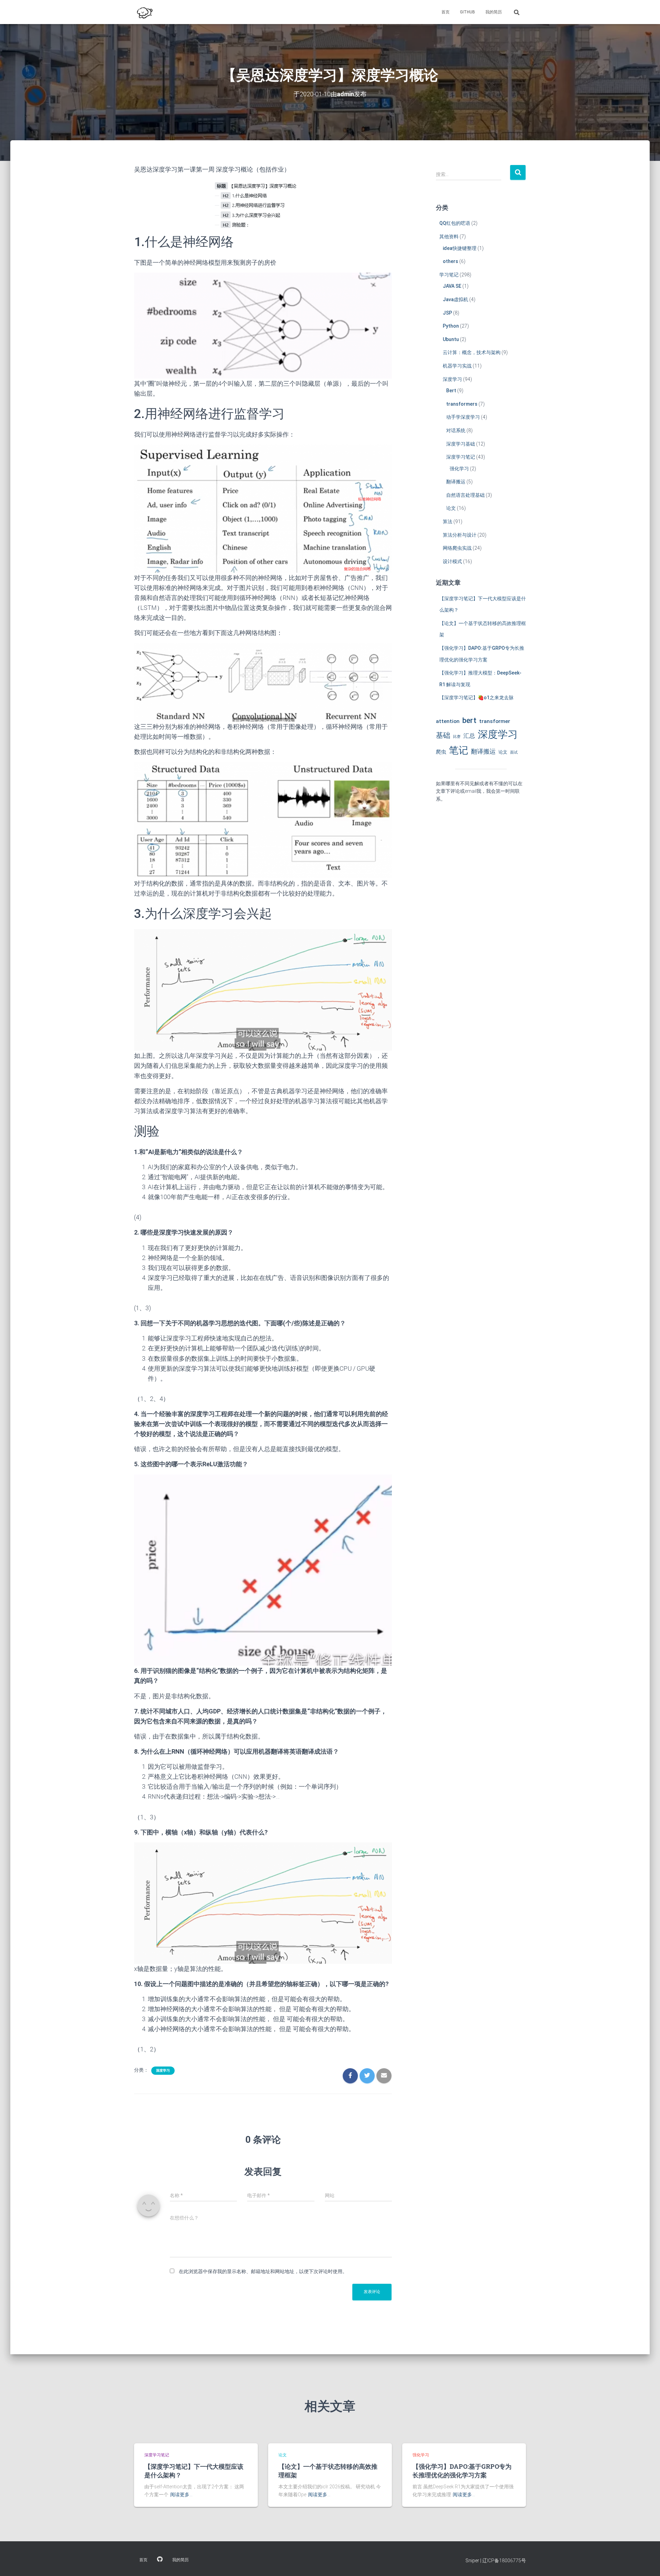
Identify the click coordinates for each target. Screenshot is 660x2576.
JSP (447, 313)
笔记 (459, 750)
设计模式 (452, 561)
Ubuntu (451, 339)
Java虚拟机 (455, 299)
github (467, 12)
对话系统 (456, 430)
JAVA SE (452, 286)
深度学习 (163, 2070)
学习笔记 (449, 275)
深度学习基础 (461, 444)
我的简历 (494, 12)
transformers (462, 404)
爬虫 (441, 752)
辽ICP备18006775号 (504, 2561)
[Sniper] (144, 12)
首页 (445, 12)
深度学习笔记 (461, 457)
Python (451, 326)
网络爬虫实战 (457, 548)
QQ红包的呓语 (455, 223)
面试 (514, 752)
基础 (443, 735)
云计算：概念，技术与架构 (472, 352)
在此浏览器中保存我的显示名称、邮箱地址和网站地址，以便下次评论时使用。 (263, 2271)
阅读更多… (181, 2495)
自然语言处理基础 (465, 495)
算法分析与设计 (460, 535)
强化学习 (459, 469)
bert (469, 720)
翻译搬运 (456, 482)
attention (448, 721)
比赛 (457, 737)
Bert (451, 391)
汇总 (469, 736)
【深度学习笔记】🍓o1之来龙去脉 (476, 698)
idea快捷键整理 (460, 248)
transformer (495, 721)
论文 (451, 508)
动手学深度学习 (463, 417)
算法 (448, 522)
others (450, 261)
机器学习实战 (457, 366)
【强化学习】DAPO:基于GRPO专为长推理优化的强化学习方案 (462, 2471)
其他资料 (449, 237)
